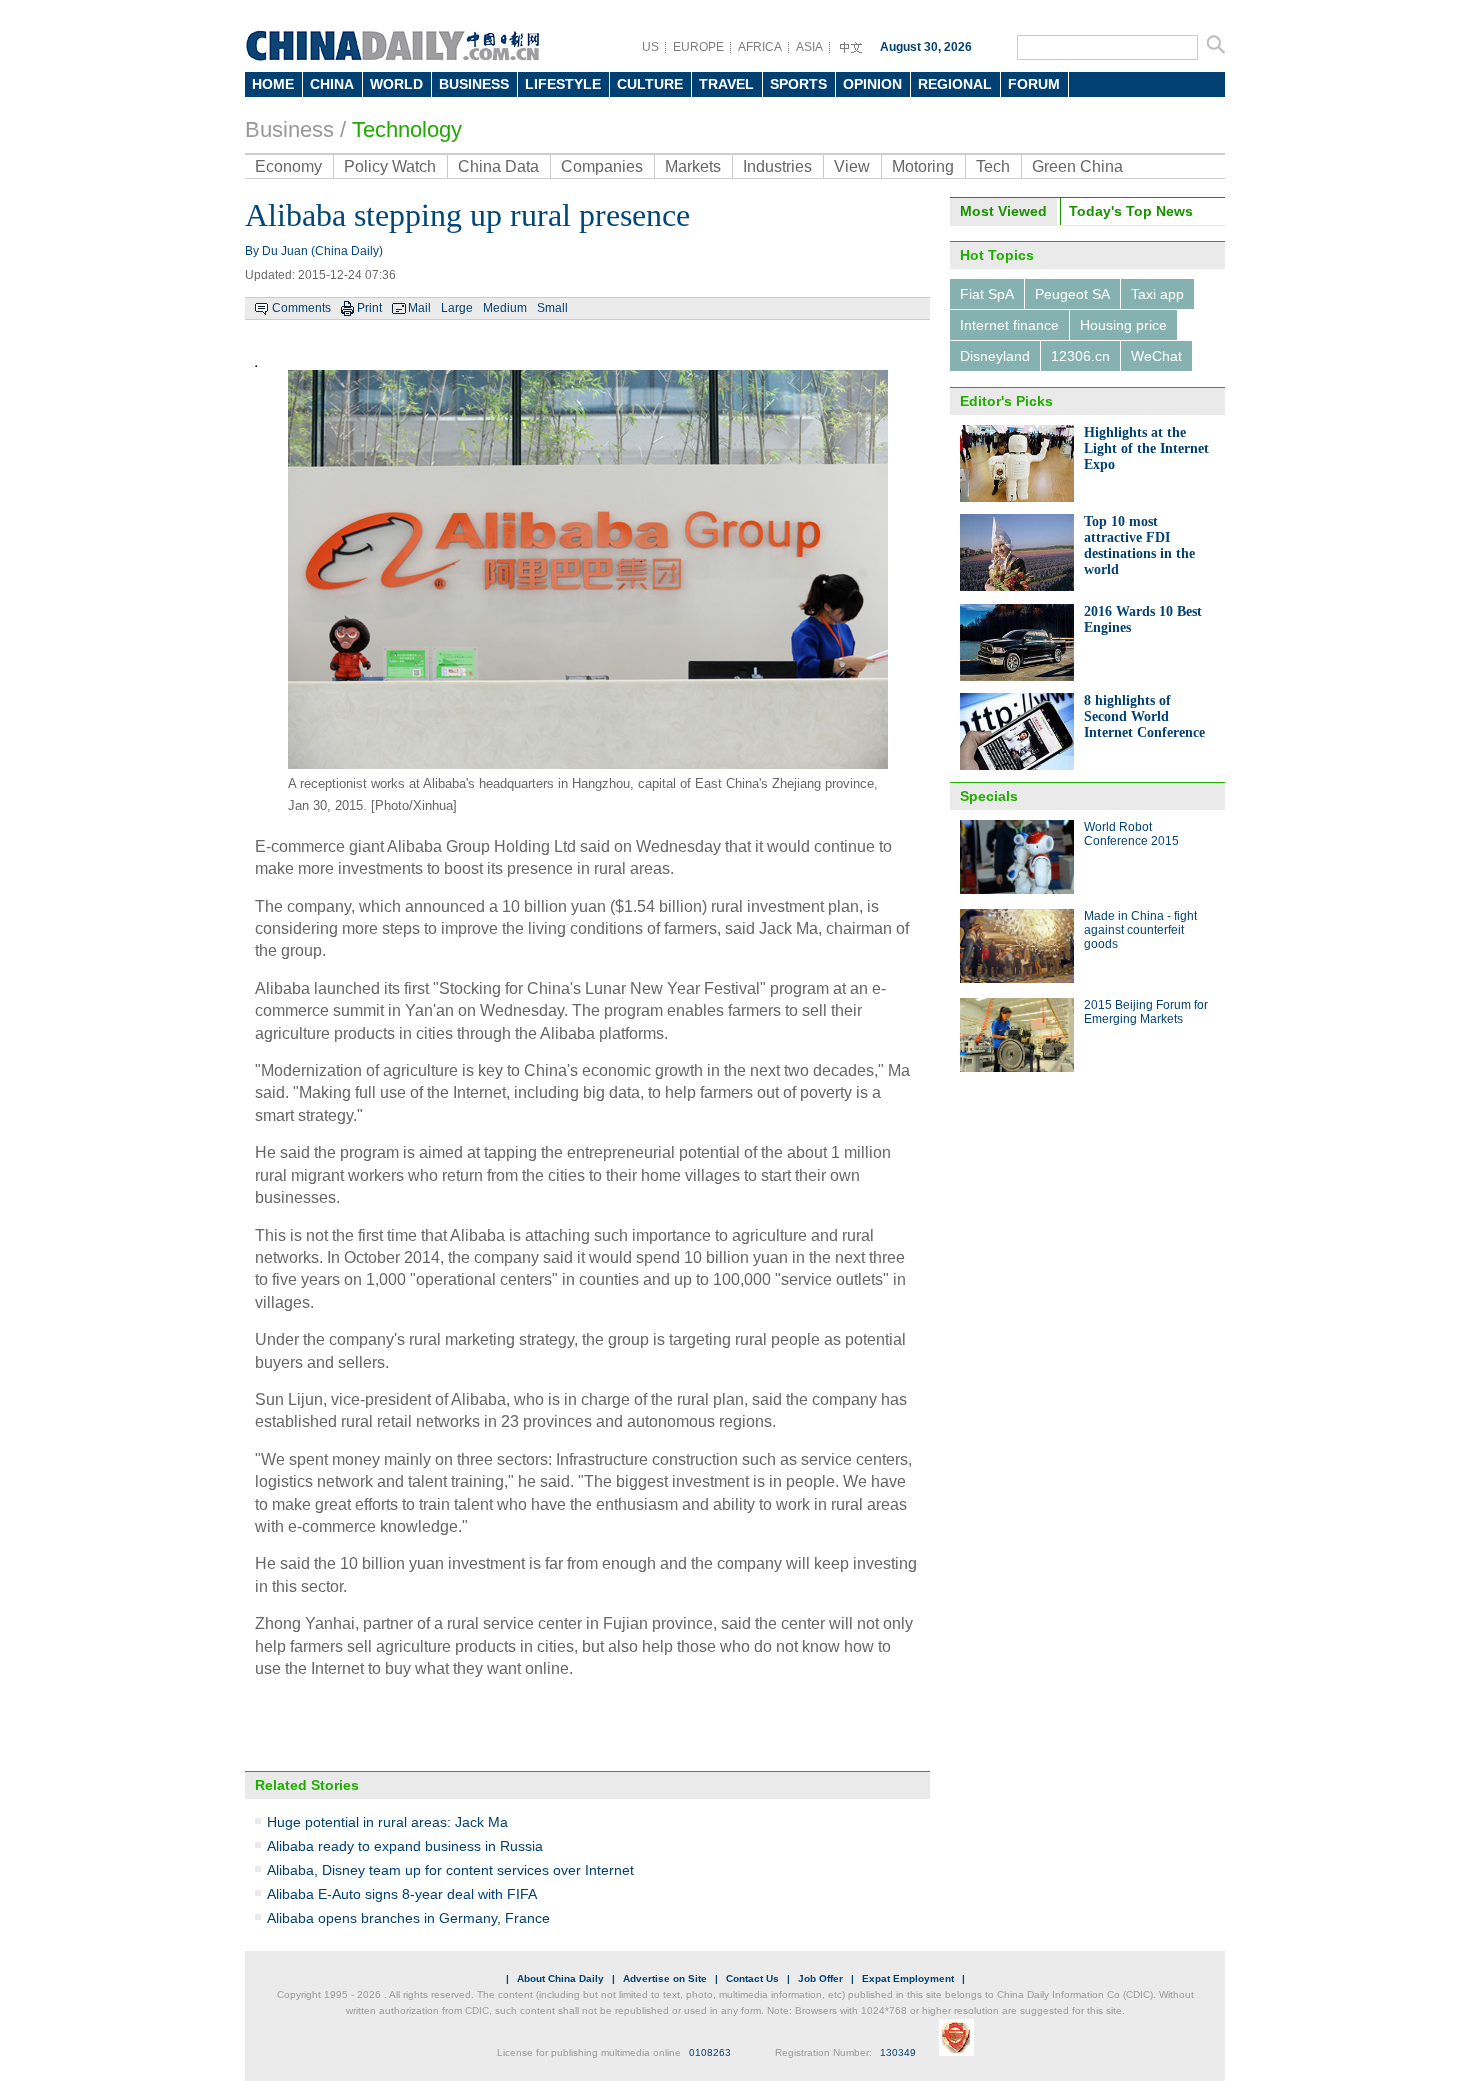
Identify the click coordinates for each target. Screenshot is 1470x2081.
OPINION (872, 84)
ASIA (809, 47)
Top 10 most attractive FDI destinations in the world (1139, 545)
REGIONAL (955, 84)
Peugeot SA (1072, 294)
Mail (419, 308)
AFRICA (760, 47)
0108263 (710, 2052)
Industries (777, 166)
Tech (993, 166)
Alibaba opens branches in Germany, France (408, 1918)
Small (552, 308)
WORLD (396, 84)
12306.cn (1080, 356)
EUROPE (698, 47)
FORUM (1034, 84)
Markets (693, 166)
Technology (407, 129)
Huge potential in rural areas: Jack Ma (387, 1822)
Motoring (923, 166)
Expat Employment (908, 1978)
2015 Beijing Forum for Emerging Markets (1146, 1012)
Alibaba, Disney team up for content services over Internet (450, 1870)
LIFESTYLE (563, 84)
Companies (602, 166)
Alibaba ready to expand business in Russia (405, 1846)
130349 (898, 2052)
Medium (505, 308)
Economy (288, 166)
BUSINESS (474, 84)
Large (457, 308)
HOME (273, 84)
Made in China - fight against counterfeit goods (1140, 930)
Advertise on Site (665, 1978)
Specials (989, 796)
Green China (1077, 166)
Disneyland (995, 356)
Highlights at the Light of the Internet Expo (1146, 448)
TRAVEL (726, 84)
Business (289, 129)
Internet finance (1009, 325)
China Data (498, 166)
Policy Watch (390, 166)
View (852, 166)
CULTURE (650, 84)
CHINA (332, 84)
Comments (301, 308)
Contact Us (752, 1978)
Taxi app (1157, 294)
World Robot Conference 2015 (1131, 834)
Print (369, 308)
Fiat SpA (987, 294)
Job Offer (820, 1978)
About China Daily (560, 1978)
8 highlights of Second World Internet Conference (1144, 716)
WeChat (1156, 356)
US (650, 47)
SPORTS (798, 84)
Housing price (1123, 325)
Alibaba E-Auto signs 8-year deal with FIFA (402, 1894)
